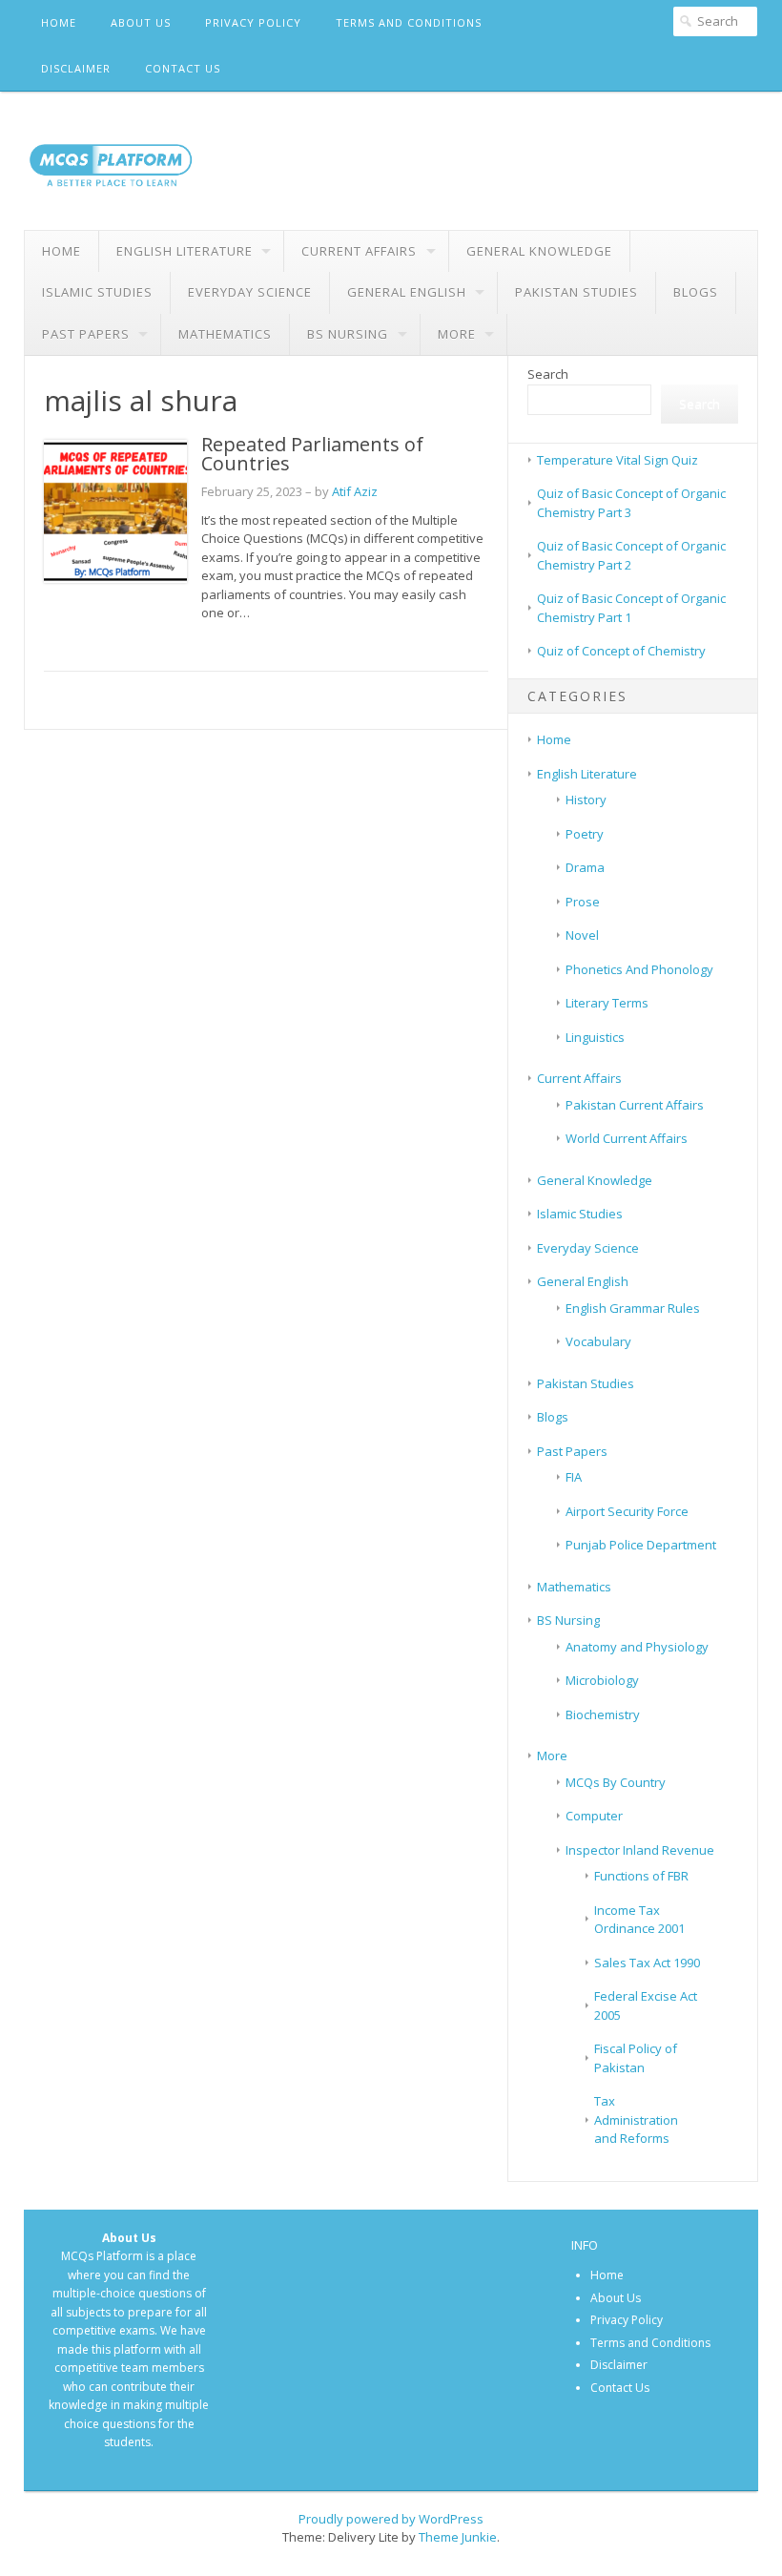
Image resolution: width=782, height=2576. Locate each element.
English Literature (185, 251)
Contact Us (183, 68)
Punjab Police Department (641, 1545)
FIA (574, 1477)
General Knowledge (539, 251)
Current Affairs (359, 251)
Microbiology (602, 1680)
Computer (594, 1816)
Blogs (696, 292)
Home (59, 22)
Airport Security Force (627, 1511)
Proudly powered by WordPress (391, 2519)
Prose (583, 902)
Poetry (585, 834)
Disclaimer (76, 68)
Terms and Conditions (409, 22)
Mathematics (225, 334)
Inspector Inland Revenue (640, 1850)
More (457, 334)
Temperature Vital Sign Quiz (617, 460)
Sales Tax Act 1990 (647, 1963)
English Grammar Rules (633, 1308)
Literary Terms (607, 1003)
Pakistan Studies (576, 292)
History (586, 800)
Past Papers (86, 334)
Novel (582, 935)
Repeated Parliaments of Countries (312, 454)
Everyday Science (250, 292)
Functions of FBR (641, 1876)
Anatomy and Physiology (637, 1647)
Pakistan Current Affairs (635, 1105)
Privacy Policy (253, 22)
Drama (585, 867)
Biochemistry (603, 1714)
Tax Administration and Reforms (636, 2119)
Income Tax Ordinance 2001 (639, 1920)
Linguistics (595, 1037)
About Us (141, 22)
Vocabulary (598, 1341)
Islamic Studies (97, 292)
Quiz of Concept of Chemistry (621, 651)
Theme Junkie (458, 2537)
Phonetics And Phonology (639, 969)
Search (548, 374)
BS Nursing (348, 334)
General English (407, 292)
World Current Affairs (627, 1138)
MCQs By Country (616, 1782)
